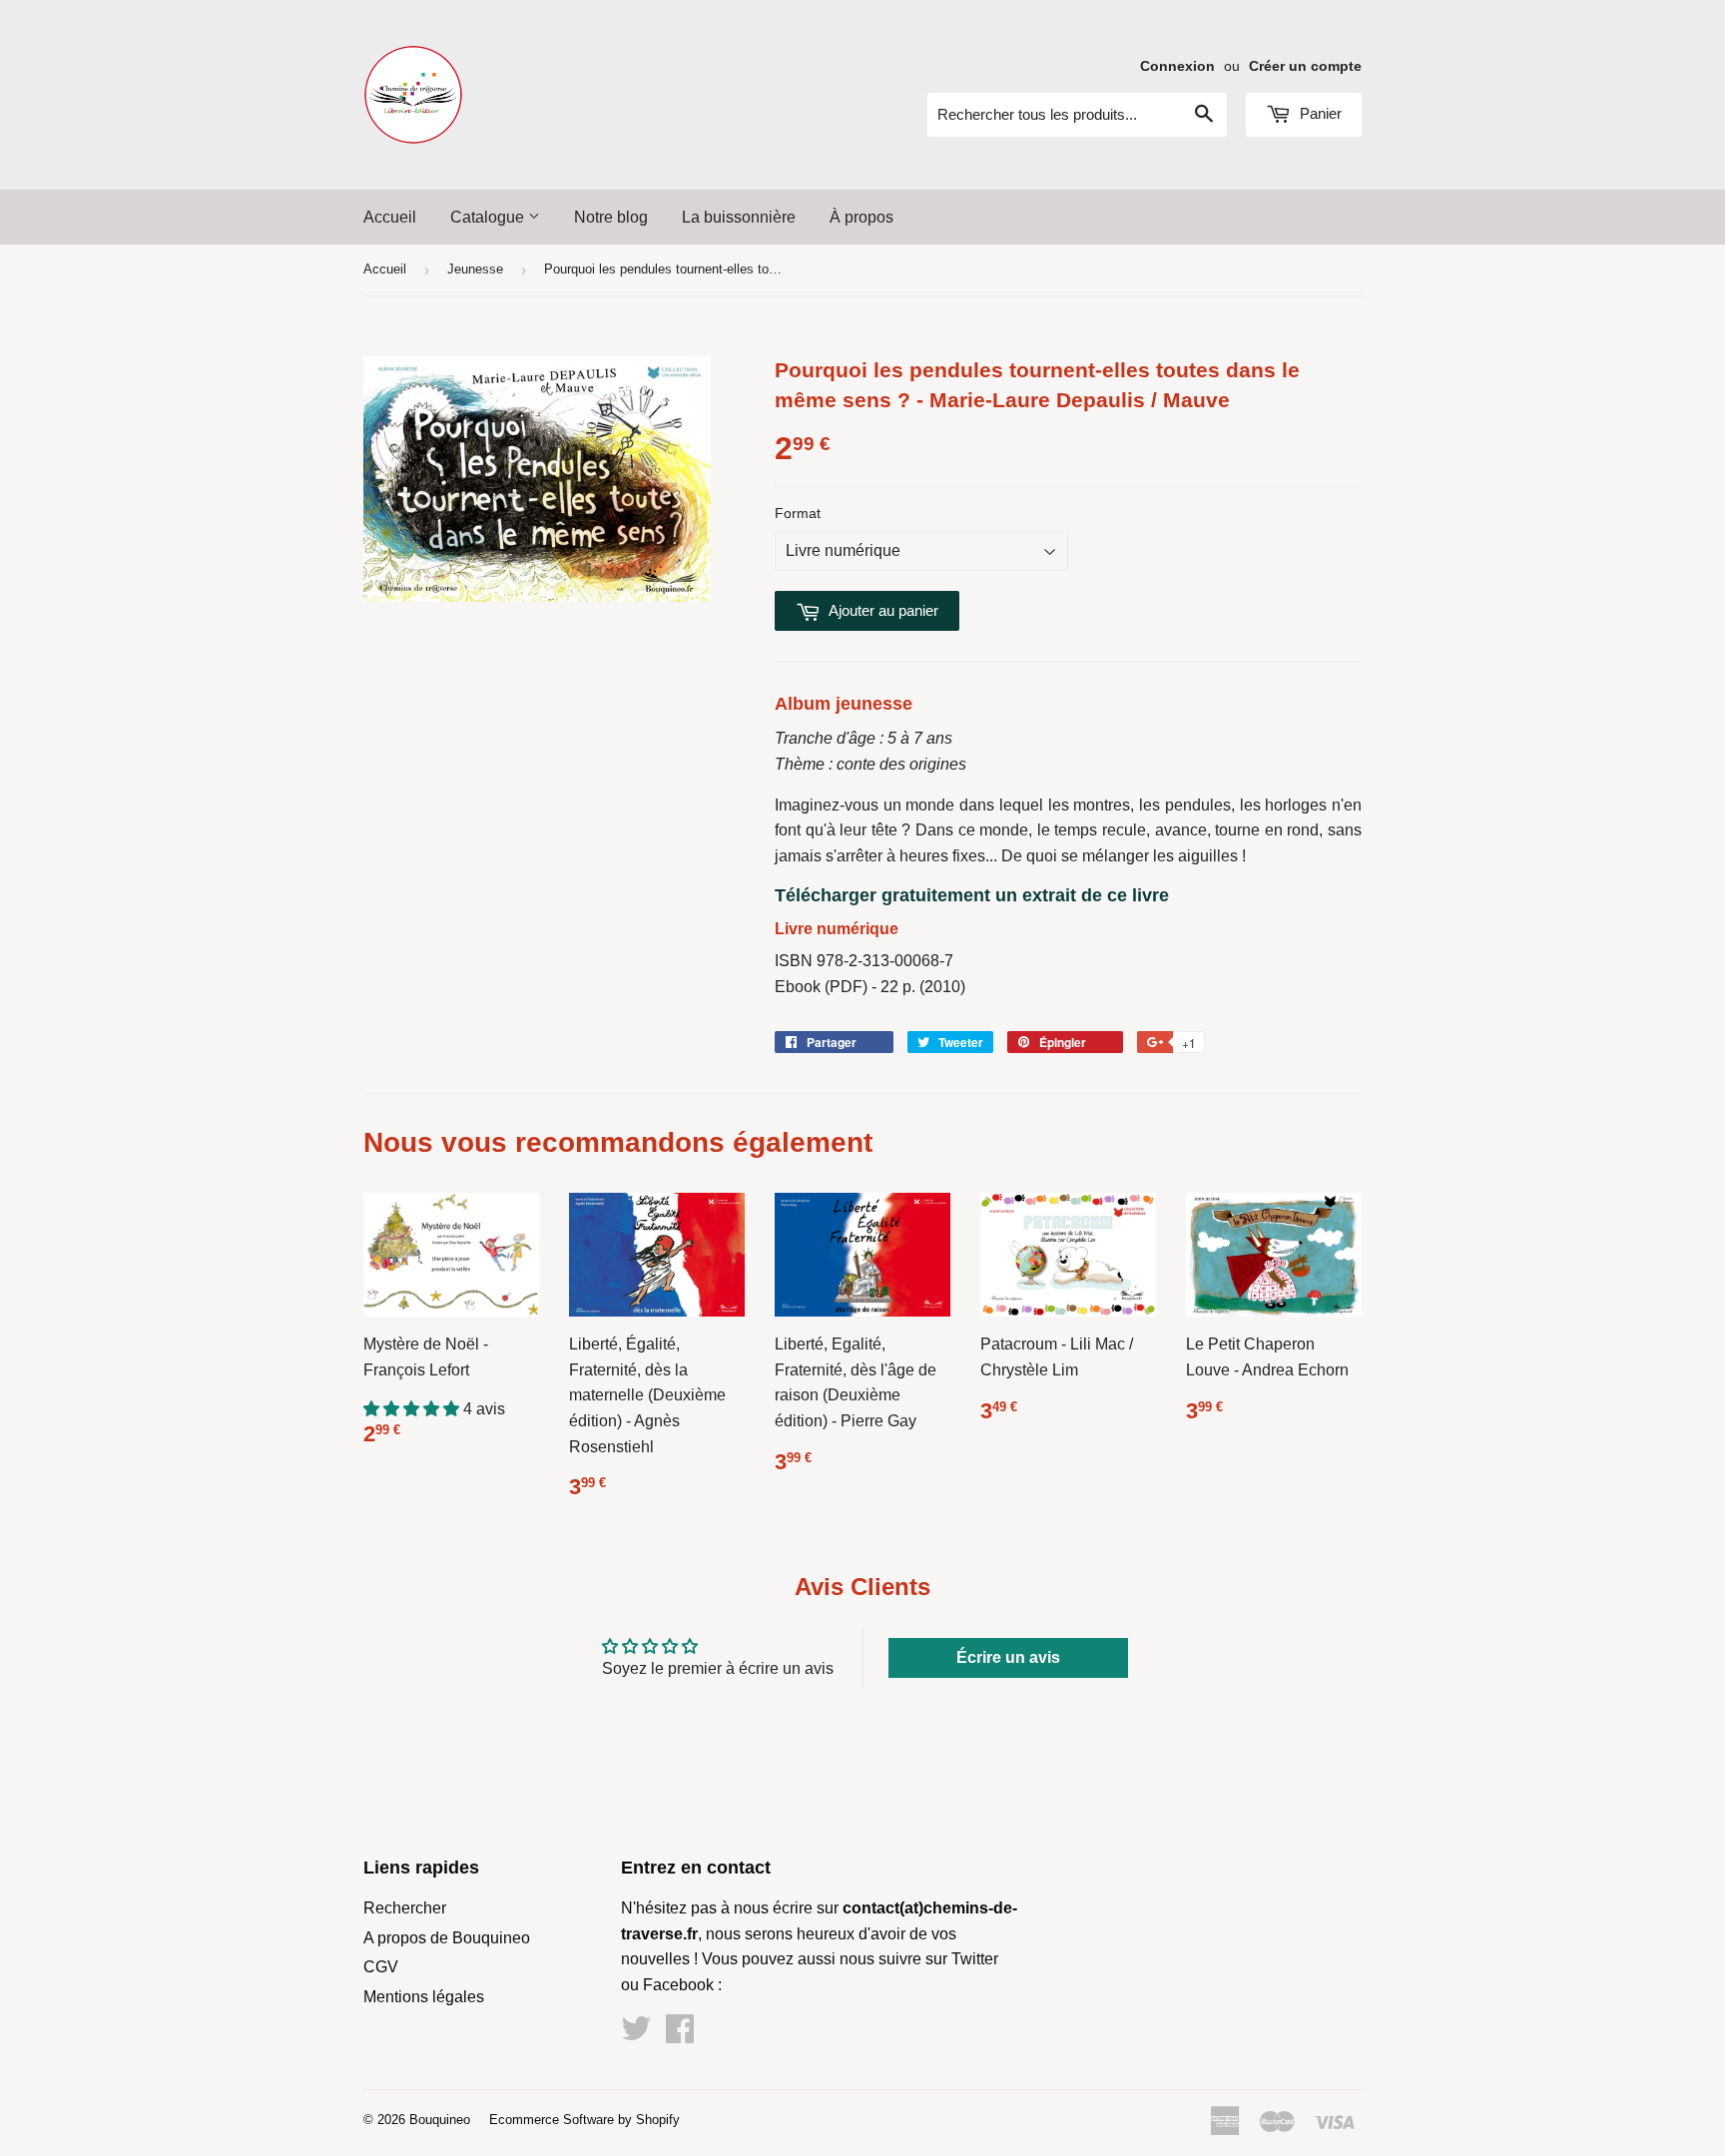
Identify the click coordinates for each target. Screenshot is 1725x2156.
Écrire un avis (1008, 1657)
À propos (862, 217)
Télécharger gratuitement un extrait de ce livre (972, 895)
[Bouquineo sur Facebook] (680, 2035)
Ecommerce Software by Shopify (584, 2120)
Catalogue (489, 217)
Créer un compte (1305, 66)
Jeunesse (475, 269)
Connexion (1177, 66)
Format (798, 513)
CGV (381, 1967)
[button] (413, 1409)
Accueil (390, 217)
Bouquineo (440, 2120)
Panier (1319, 113)
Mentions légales (424, 1997)
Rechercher (405, 1908)
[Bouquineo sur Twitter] (636, 2035)
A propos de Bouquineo (447, 1938)
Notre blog (611, 217)
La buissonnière (739, 217)
